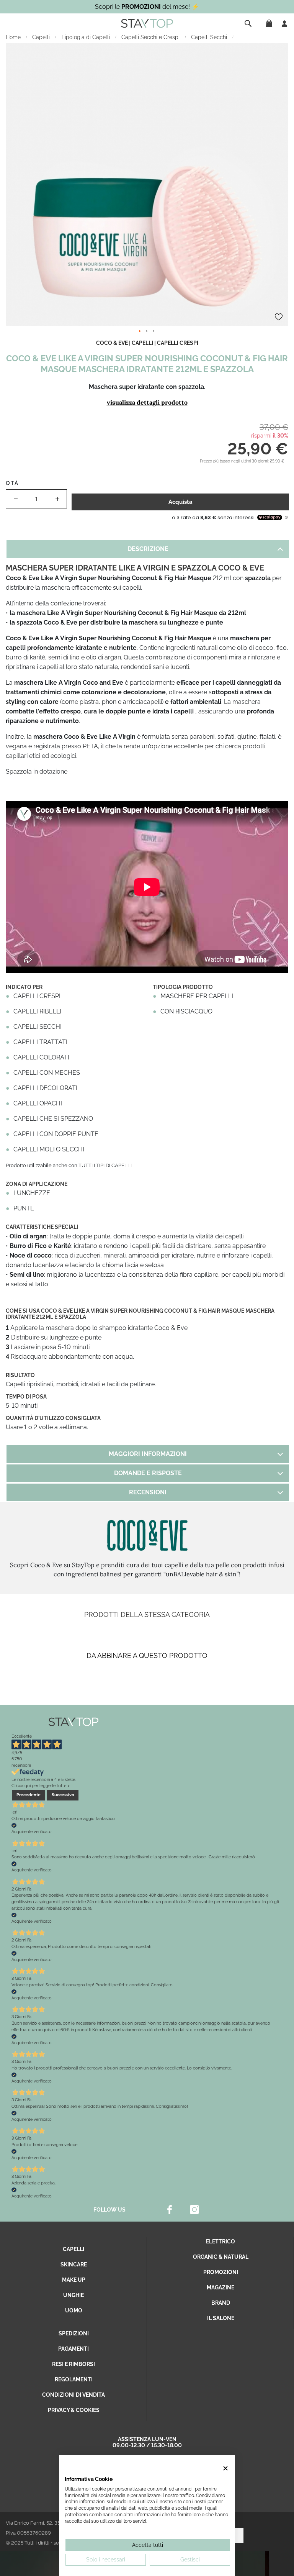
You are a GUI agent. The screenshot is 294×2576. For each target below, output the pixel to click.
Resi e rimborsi (73, 2364)
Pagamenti (73, 2349)
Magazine (220, 2287)
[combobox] (249, 23)
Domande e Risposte (148, 1473)
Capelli (42, 37)
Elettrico (220, 2241)
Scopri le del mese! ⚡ (147, 7)
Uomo (74, 2310)
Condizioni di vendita (73, 2395)
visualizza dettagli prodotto (147, 402)
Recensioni (148, 1492)
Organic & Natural (221, 2257)
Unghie (73, 2295)
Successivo (63, 1795)
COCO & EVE (112, 343)
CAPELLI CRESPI (178, 343)
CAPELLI (142, 343)
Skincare (74, 2264)
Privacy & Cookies (74, 2410)
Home (14, 37)
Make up (74, 2280)
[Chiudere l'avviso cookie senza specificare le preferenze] (226, 2468)
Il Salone (221, 2318)
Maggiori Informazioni (148, 1454)
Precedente (29, 1795)
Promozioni (221, 2272)
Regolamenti (74, 2379)
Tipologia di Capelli (86, 37)
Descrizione (148, 549)
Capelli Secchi (210, 37)
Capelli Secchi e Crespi (151, 37)
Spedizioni (74, 2333)
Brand (221, 2303)
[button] (140, 331)
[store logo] (147, 23)
